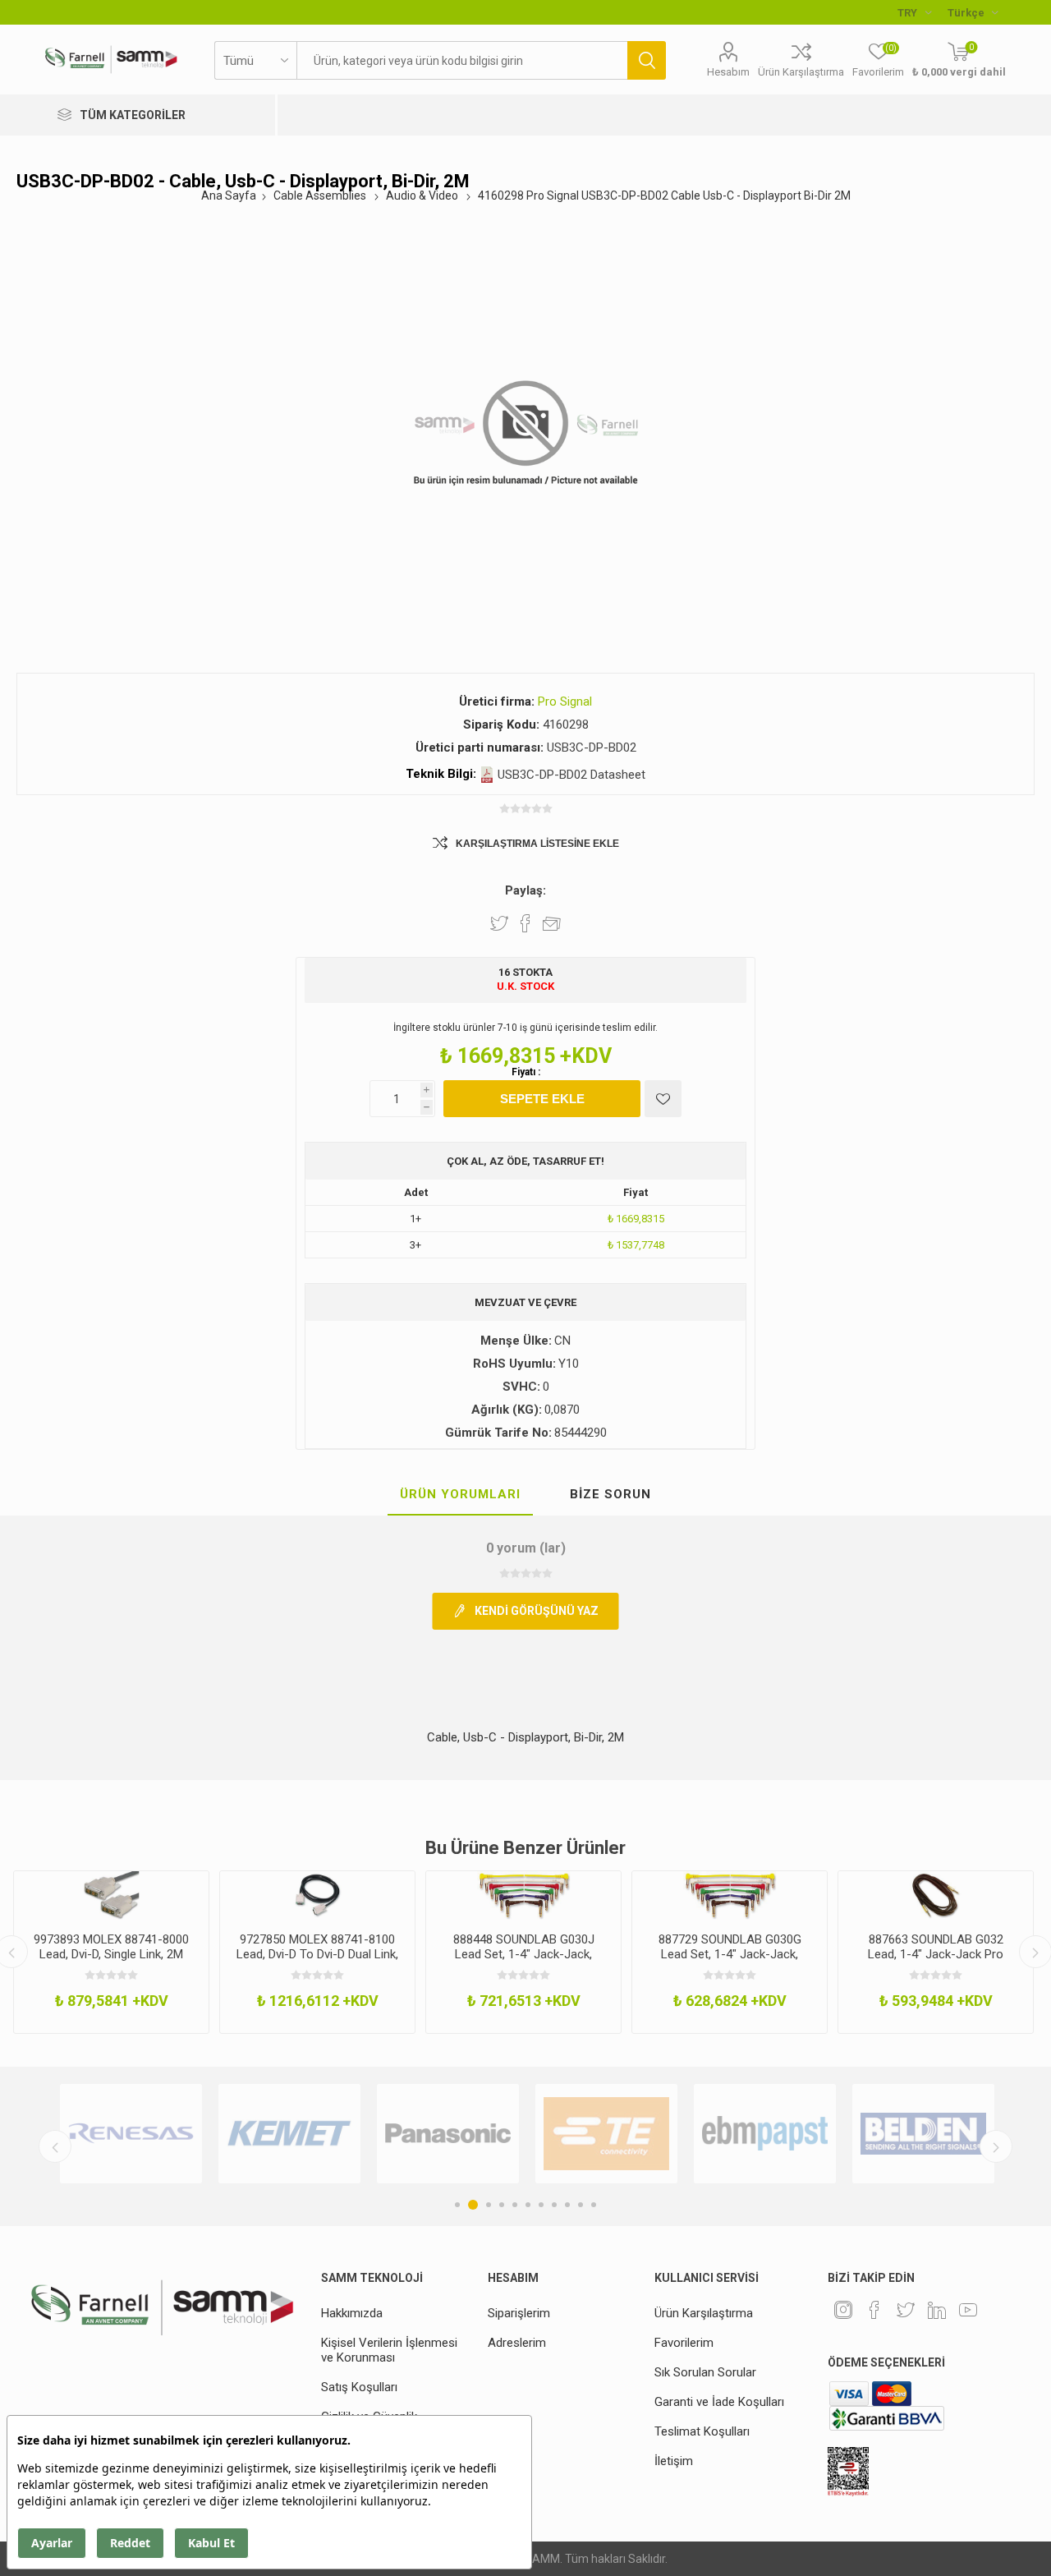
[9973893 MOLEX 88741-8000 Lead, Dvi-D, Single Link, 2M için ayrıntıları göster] (111, 1895)
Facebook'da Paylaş (525, 923)
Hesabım (728, 72)
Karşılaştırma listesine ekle (537, 844)
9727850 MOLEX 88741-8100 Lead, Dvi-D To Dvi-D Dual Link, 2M (317, 1954)
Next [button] (996, 2146)
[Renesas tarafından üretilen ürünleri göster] (131, 2134)
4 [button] (502, 2205)
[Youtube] (968, 2310)
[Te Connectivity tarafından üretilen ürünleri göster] (606, 2134)
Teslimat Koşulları (702, 2431)
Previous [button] (55, 2146)
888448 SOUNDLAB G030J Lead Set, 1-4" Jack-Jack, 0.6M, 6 (524, 1954)
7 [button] (541, 2205)
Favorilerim (684, 2343)
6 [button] (528, 2205)
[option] (111, 1952)
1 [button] (457, 2205)
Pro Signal (565, 701)
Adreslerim (517, 2343)
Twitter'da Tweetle (499, 923)
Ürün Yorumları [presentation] (460, 1494)
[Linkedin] (937, 2310)
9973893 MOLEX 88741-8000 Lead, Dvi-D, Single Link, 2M (111, 1947)
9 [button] (567, 2205)
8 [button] (554, 2205)
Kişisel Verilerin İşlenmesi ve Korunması (389, 2350)
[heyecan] (906, 2310)
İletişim (674, 2461)
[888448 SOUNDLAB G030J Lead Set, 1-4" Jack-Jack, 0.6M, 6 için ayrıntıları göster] (523, 1895)
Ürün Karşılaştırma (801, 72)
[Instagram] (843, 2310)
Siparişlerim (519, 2313)
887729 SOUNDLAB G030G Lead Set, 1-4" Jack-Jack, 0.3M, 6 (730, 1954)
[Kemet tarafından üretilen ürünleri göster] (289, 2134)
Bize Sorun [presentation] (610, 1494)
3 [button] (489, 2205)
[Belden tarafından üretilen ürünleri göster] (923, 2134)
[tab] (460, 1495)
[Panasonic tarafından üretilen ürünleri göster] (448, 2134)
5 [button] (515, 2205)
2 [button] (473, 2205)
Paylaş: (525, 890)
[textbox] (462, 60)
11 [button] (594, 2205)
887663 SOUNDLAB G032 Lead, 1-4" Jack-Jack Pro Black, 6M (936, 1954)
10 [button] (581, 2205)
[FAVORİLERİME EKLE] (663, 1099)
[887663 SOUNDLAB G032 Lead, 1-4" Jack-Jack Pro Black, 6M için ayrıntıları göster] (936, 1895)
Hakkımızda (352, 2313)
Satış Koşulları (359, 2387)
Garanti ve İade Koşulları (719, 2402)
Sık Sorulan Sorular (705, 2372)
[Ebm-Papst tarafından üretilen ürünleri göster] (765, 2134)
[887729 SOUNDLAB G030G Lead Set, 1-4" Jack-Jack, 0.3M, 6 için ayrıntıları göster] (730, 1895)
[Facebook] (874, 2310)
